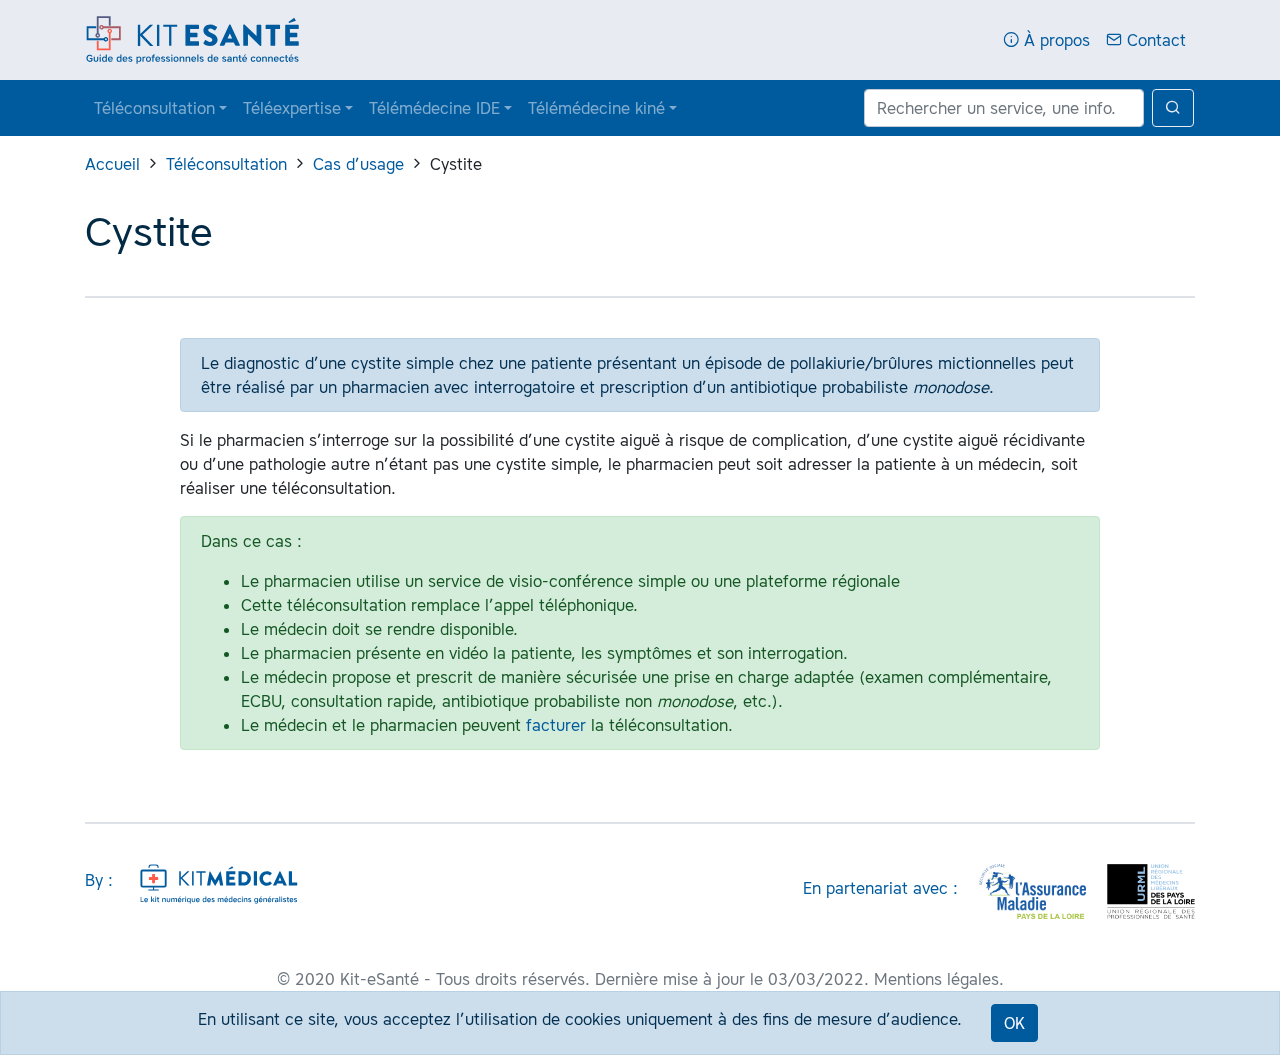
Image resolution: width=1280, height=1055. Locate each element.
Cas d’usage (358, 164)
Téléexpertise (292, 108)
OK (1014, 1023)
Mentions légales (936, 979)
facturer (556, 725)
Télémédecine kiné (596, 108)
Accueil (112, 164)
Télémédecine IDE (434, 108)
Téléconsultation (154, 108)
